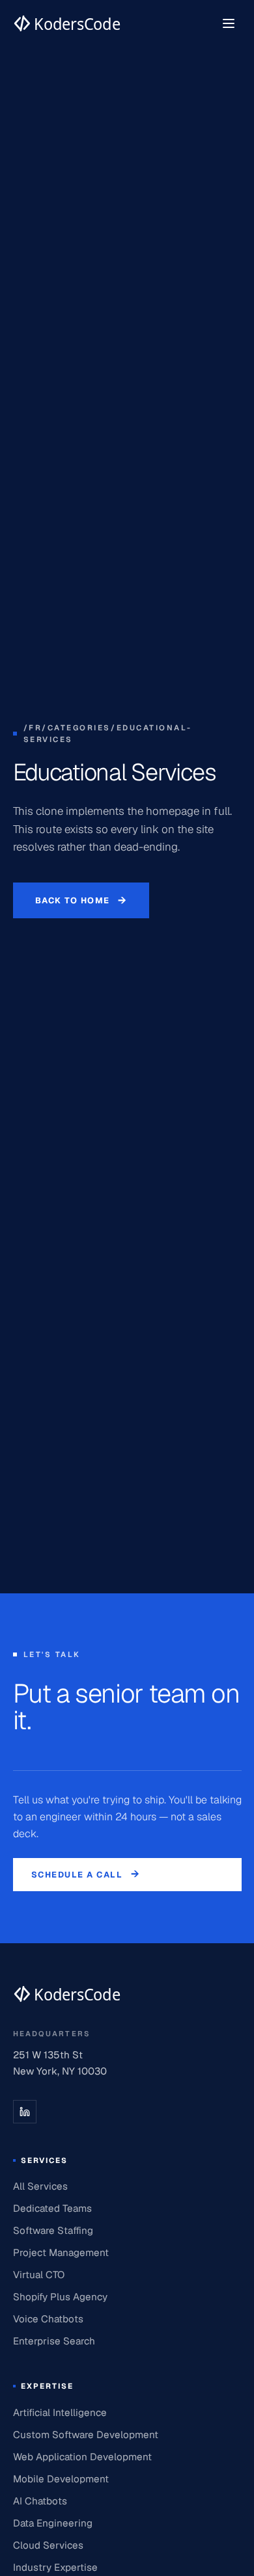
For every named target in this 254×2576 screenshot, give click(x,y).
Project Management (61, 2252)
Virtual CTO (39, 2275)
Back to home (81, 900)
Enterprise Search (54, 2341)
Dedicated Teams (52, 2208)
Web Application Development (82, 2457)
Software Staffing (53, 2230)
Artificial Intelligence (60, 2412)
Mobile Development (61, 2479)
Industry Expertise (55, 2567)
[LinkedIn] (25, 2112)
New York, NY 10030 (60, 2071)
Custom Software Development (86, 2435)
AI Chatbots (40, 2501)
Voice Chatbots (48, 2319)
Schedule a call (86, 1874)
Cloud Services (48, 2545)
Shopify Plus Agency (60, 2297)
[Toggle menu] (229, 23)
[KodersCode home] (67, 1994)
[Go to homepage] (67, 23)
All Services (40, 2186)
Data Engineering (53, 2523)
